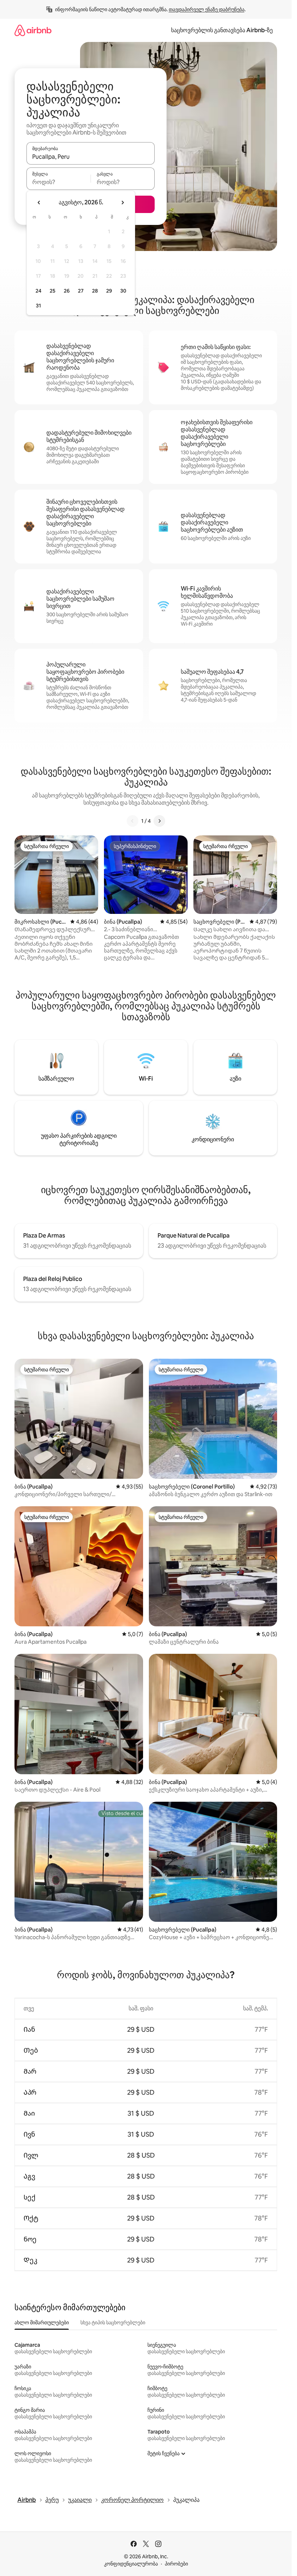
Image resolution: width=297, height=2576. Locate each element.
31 (38, 306)
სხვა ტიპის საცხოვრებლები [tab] (113, 2322)
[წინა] (133, 821)
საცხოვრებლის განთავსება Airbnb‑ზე (222, 30)
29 (109, 291)
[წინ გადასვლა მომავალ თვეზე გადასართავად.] (122, 203)
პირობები (176, 2564)
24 (38, 291)
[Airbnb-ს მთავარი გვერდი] (33, 30)
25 (53, 291)
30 (123, 291)
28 (95, 291)
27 (81, 291)
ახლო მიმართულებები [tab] (42, 2322)
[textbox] (58, 182)
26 (67, 291)
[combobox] (91, 157)
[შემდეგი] (159, 821)
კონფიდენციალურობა (131, 2564)
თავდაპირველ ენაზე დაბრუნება (207, 9)
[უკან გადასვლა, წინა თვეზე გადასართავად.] (39, 203)
